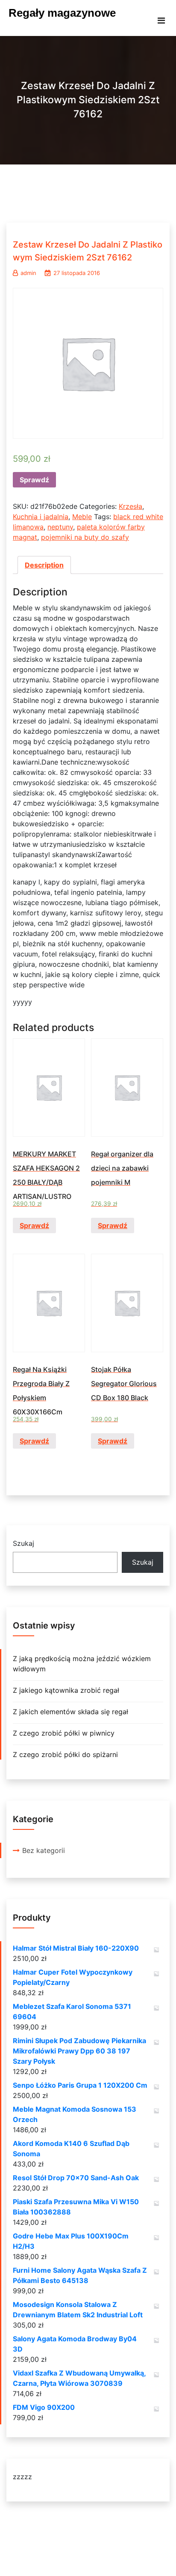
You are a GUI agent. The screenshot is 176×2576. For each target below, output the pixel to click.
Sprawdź (34, 480)
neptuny (60, 527)
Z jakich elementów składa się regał (70, 1712)
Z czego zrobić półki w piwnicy (64, 1733)
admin (28, 273)
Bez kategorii (44, 1850)
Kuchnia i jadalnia (41, 517)
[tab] (44, 565)
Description (44, 565)
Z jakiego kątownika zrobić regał (66, 1690)
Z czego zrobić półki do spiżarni (65, 1754)
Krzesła (131, 506)
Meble (82, 517)
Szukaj (23, 1543)
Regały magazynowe (62, 13)
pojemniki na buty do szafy (85, 537)
